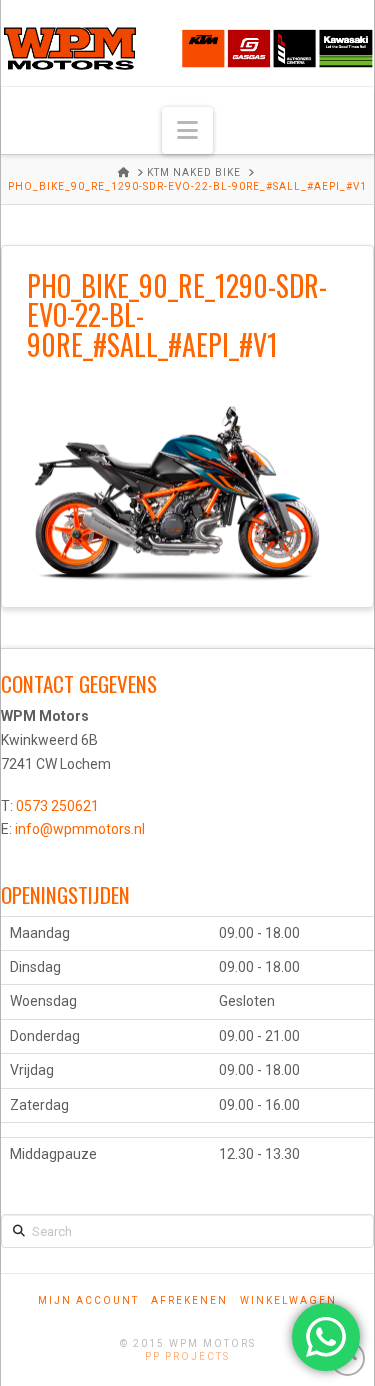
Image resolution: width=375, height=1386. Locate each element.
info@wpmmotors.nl (80, 829)
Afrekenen (189, 1300)
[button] (187, 130)
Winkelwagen (288, 1300)
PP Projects (187, 1356)
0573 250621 (57, 806)
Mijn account (88, 1300)
